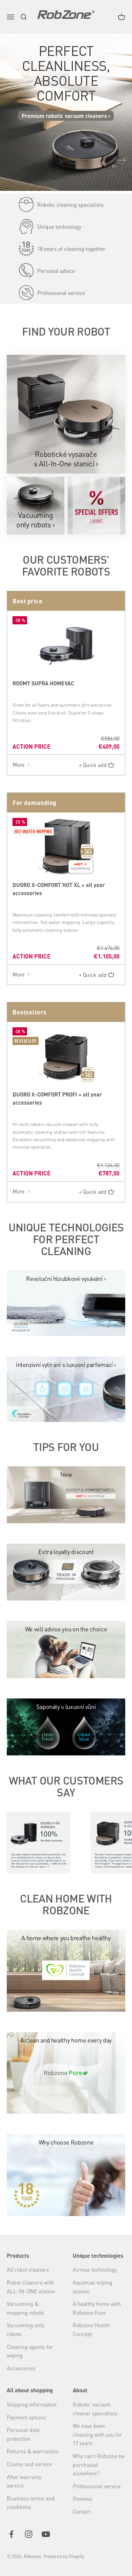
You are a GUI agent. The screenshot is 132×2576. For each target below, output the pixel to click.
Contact (82, 2511)
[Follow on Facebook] (11, 2534)
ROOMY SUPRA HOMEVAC (43, 683)
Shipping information (32, 2404)
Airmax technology (95, 2269)
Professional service (97, 2486)
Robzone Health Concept (91, 2329)
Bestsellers (30, 1012)
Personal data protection (23, 2434)
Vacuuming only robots (26, 2329)
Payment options (26, 2417)
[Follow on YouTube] (46, 2534)
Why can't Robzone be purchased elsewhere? (99, 2464)
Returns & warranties (33, 2451)
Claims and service (29, 2464)
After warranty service (24, 2481)
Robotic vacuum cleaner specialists (95, 2409)
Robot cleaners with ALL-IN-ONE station (31, 2287)
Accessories (21, 2368)
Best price (27, 601)
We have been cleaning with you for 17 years (97, 2434)
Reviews (83, 2499)
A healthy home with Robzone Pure (97, 2308)
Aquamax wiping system (93, 2287)
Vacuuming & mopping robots (25, 2308)
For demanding (35, 802)
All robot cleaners (28, 2269)
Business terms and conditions (31, 2503)
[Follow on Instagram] (29, 2534)
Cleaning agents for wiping (30, 2351)
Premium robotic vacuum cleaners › (66, 116)
